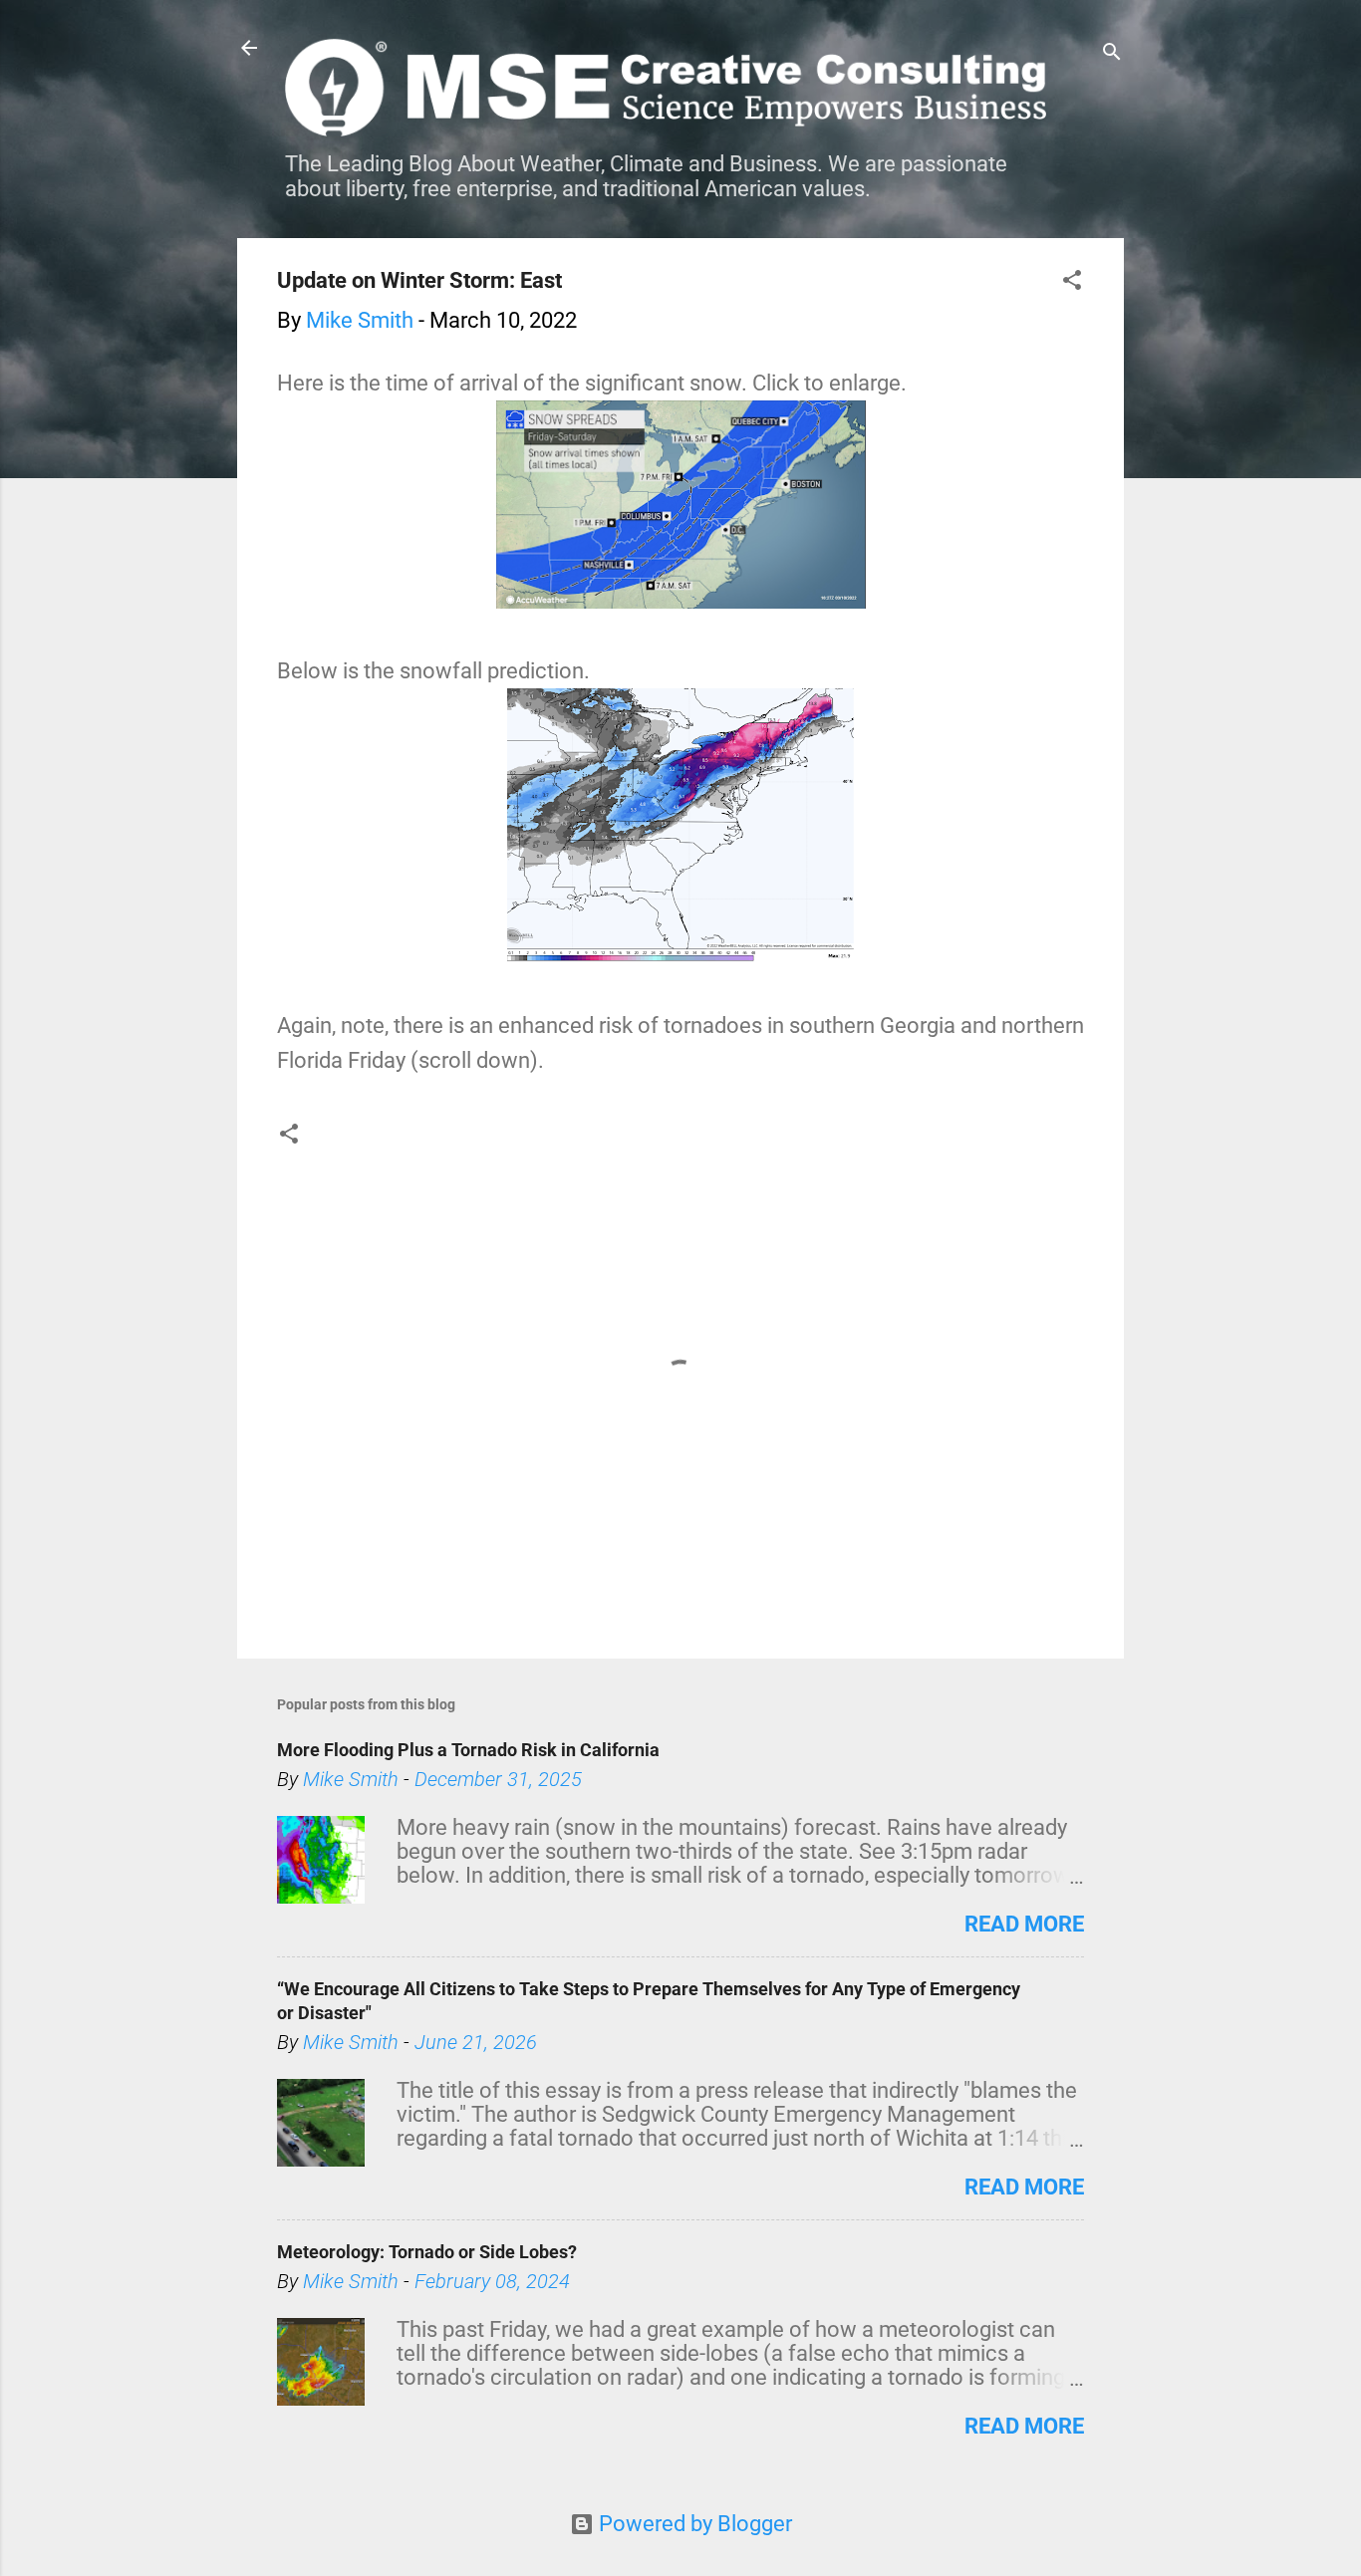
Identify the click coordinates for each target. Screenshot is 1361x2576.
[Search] (1112, 54)
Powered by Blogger (693, 2524)
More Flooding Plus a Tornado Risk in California (468, 1750)
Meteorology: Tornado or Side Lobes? (427, 2252)
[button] (1072, 282)
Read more (1024, 1924)
